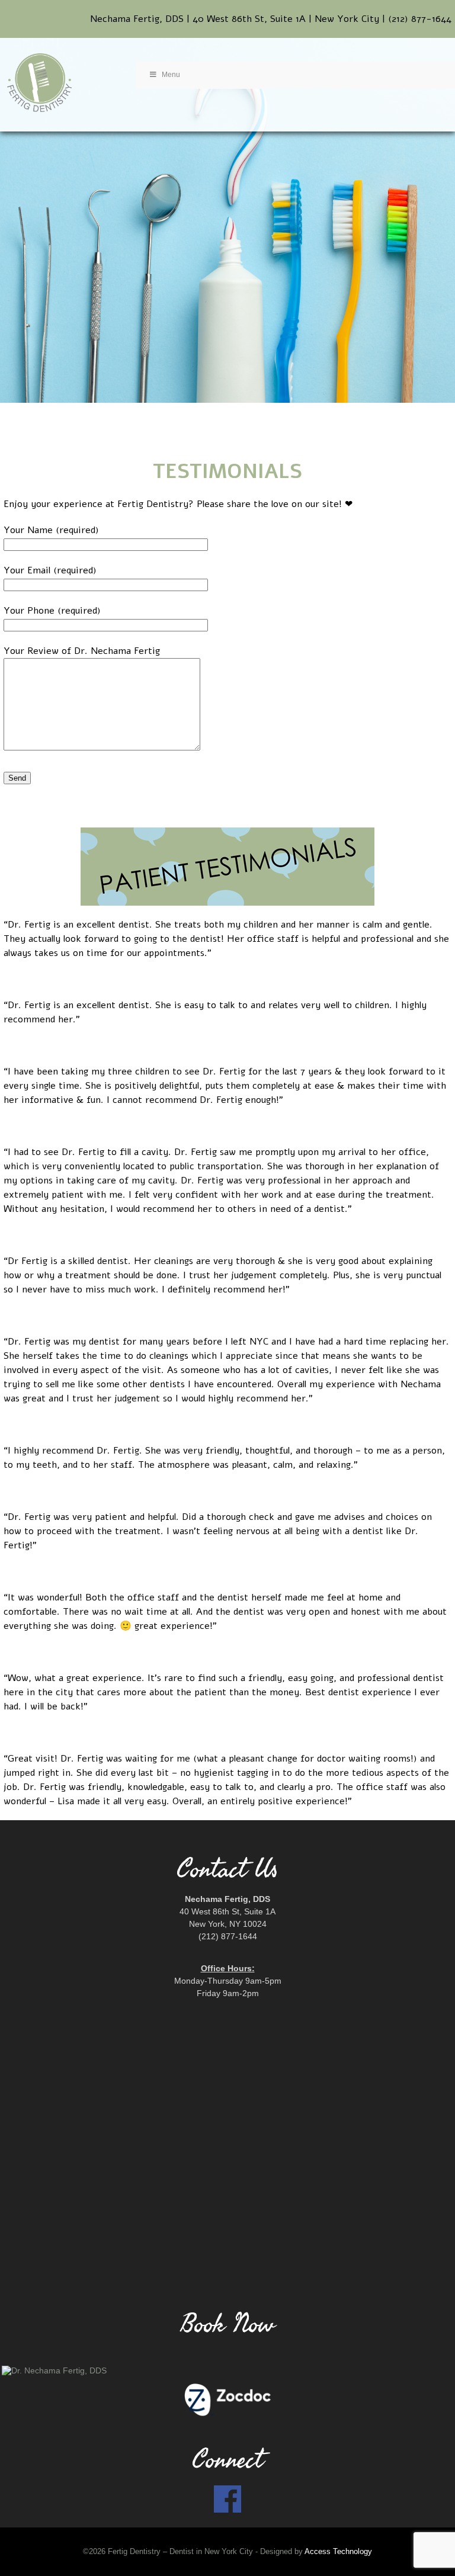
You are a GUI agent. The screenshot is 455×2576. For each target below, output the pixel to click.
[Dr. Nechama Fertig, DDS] (227, 2370)
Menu (171, 75)
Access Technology (338, 2552)
